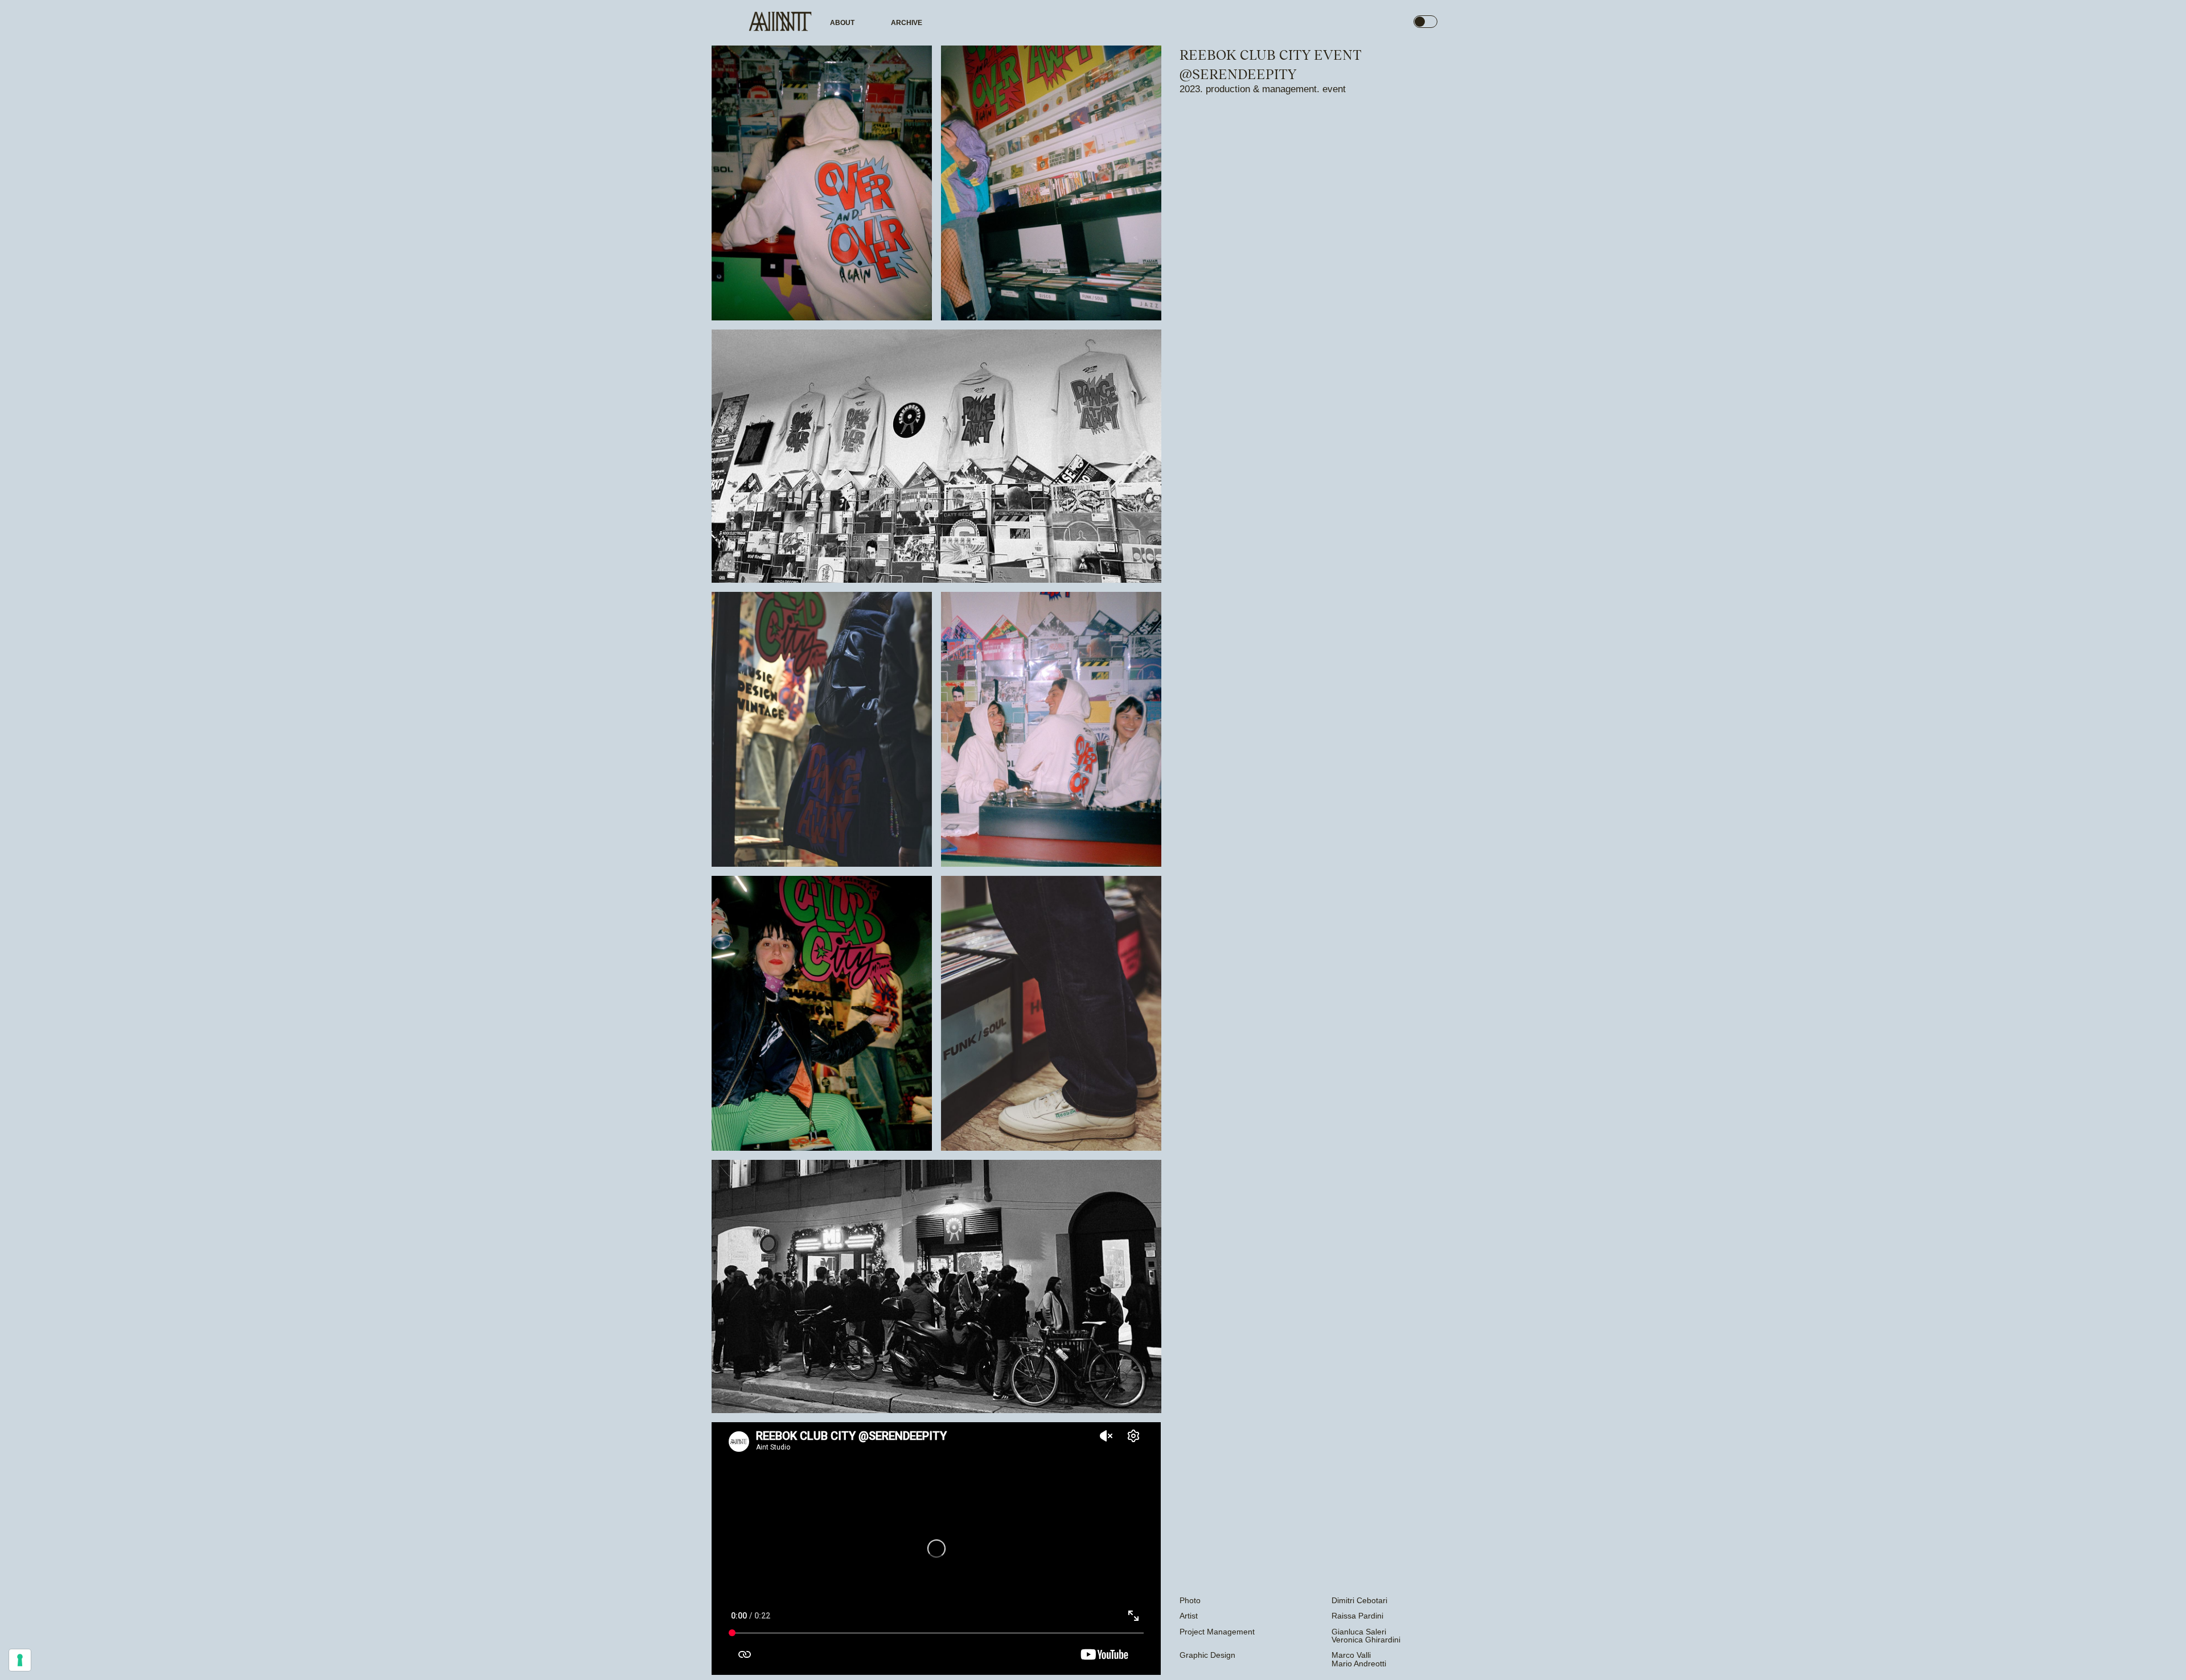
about (842, 23)
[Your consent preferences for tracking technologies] (20, 1660)
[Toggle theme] (1425, 22)
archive (907, 23)
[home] (780, 23)
